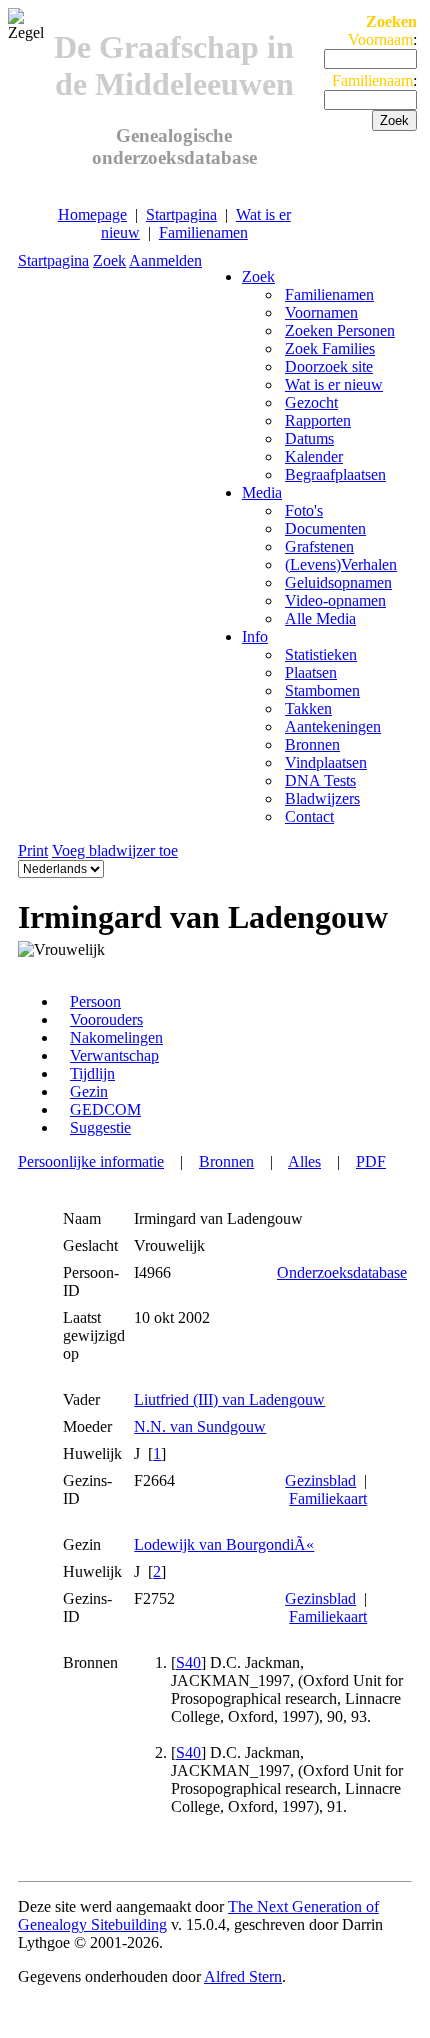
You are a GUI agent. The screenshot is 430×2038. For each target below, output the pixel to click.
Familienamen (203, 232)
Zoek (109, 260)
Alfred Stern (243, 1976)
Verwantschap (114, 1055)
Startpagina (181, 214)
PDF (371, 1161)
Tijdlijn (92, 1073)
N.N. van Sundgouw (200, 1426)
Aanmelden (165, 260)
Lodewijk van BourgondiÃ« (224, 1544)
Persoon (95, 1001)
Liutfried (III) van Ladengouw (229, 1399)
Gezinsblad (320, 1480)
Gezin (89, 1091)
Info (255, 636)
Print (33, 850)
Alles (304, 1161)
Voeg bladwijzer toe (115, 850)
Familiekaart (328, 1498)
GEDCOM (105, 1109)
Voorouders (106, 1019)
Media (262, 492)
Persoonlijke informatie (91, 1161)
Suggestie (100, 1127)
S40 (188, 1662)
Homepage (92, 214)
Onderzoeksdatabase (342, 1272)
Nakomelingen (116, 1037)
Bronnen (226, 1161)
